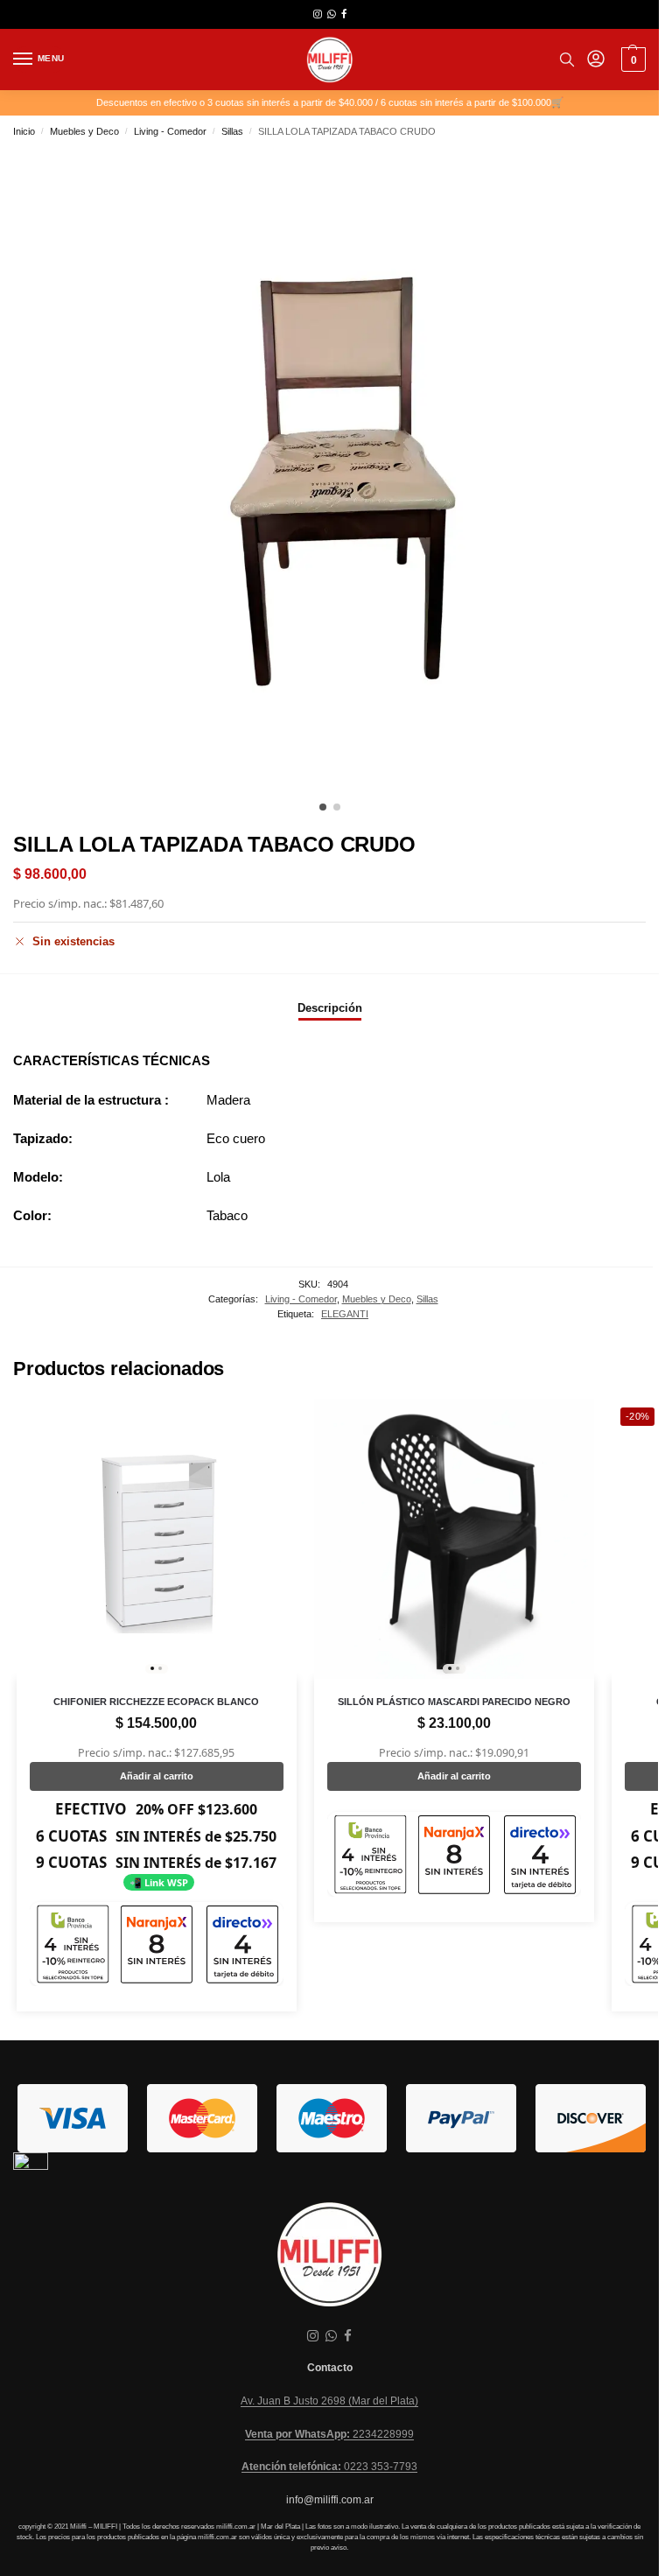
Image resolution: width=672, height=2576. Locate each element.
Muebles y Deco (84, 131)
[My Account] (596, 60)
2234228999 (329, 2434)
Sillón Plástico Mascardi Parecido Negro (454, 1702)
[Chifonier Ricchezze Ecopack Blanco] (157, 1539)
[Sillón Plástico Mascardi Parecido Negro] (454, 1539)
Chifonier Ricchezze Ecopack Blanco (156, 1702)
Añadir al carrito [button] (157, 1776)
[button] (631, 60)
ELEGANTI (345, 1314)
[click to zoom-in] (336, 470)
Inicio (24, 131)
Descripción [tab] (330, 1008)
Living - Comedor (170, 131)
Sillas (232, 131)
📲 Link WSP (159, 1882)
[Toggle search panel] (567, 60)
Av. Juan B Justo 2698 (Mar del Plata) (329, 2401)
